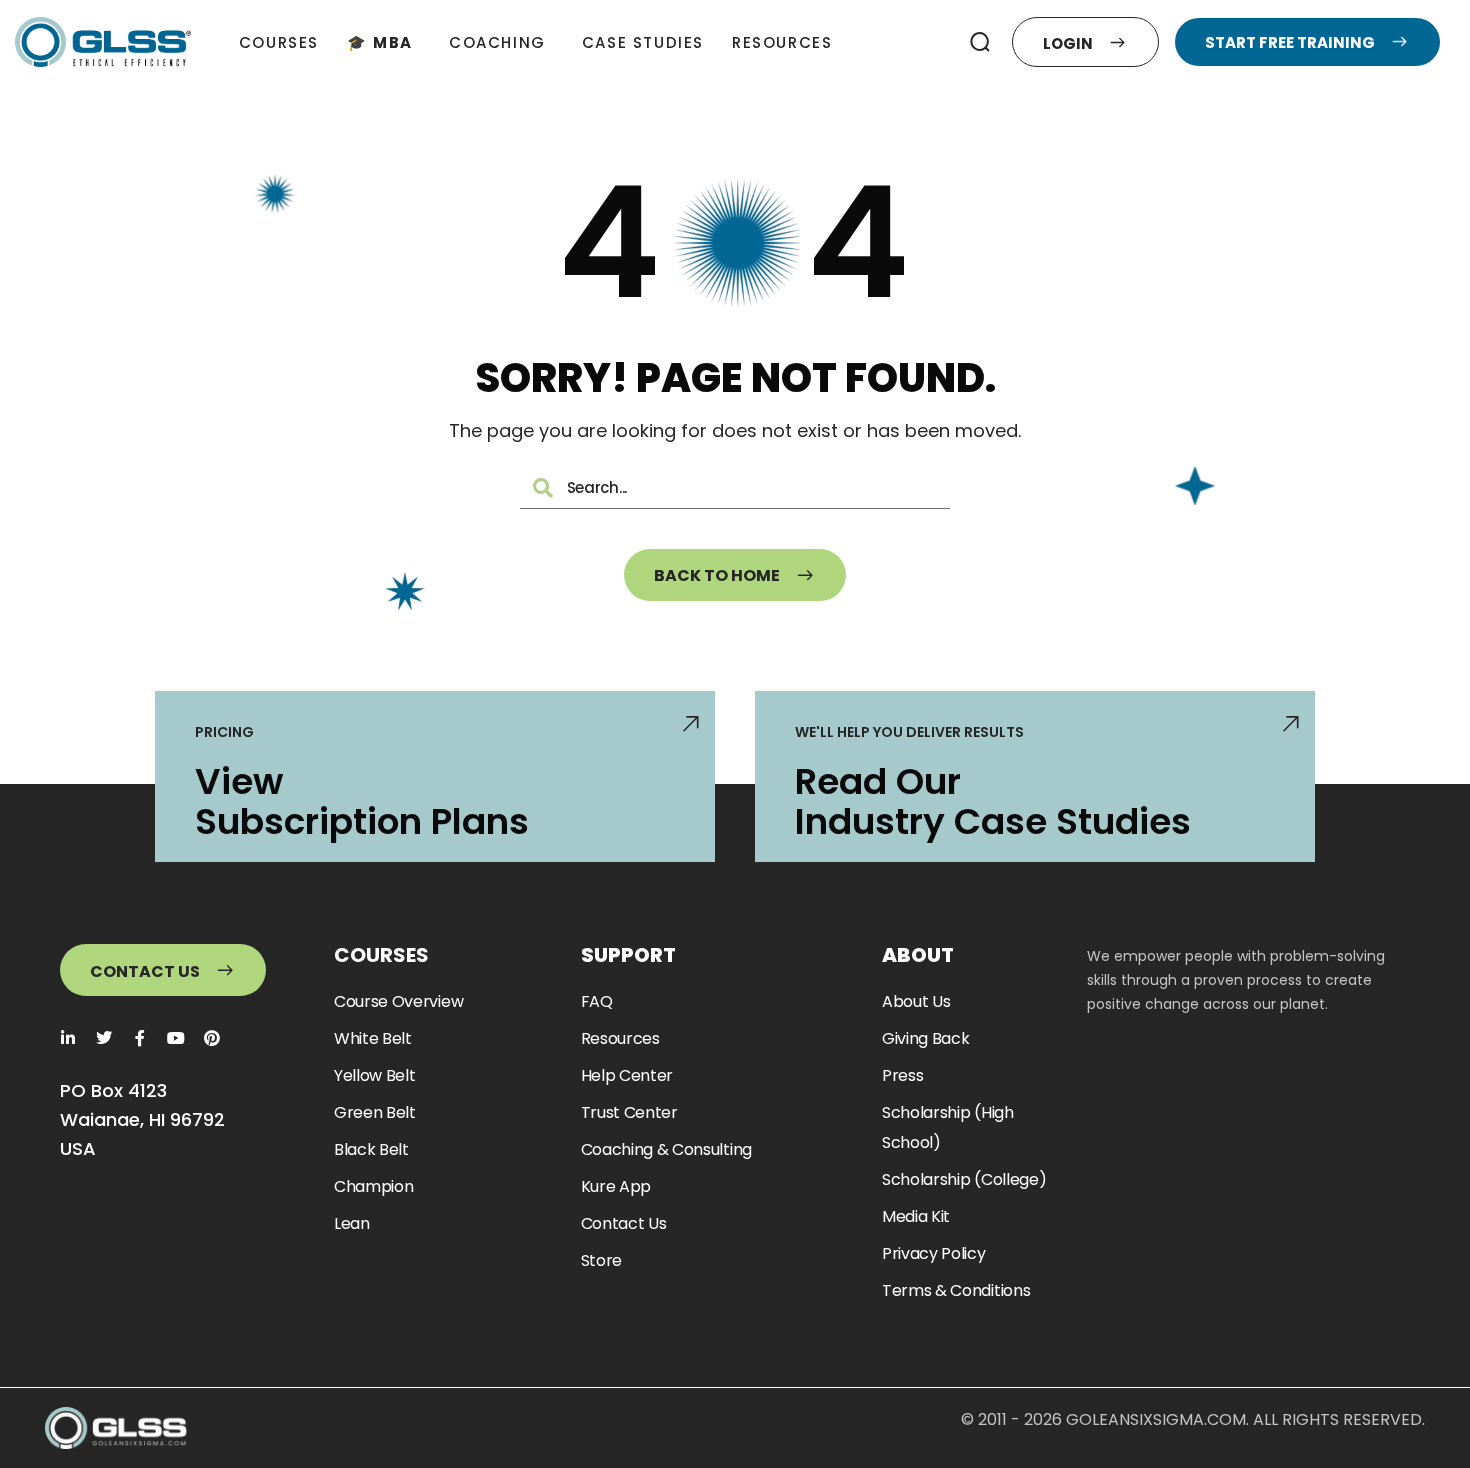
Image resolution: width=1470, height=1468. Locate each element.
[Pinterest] (212, 1038)
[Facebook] (140, 1038)
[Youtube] (176, 1038)
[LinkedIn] (68, 1038)
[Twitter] (104, 1038)
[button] (979, 42)
